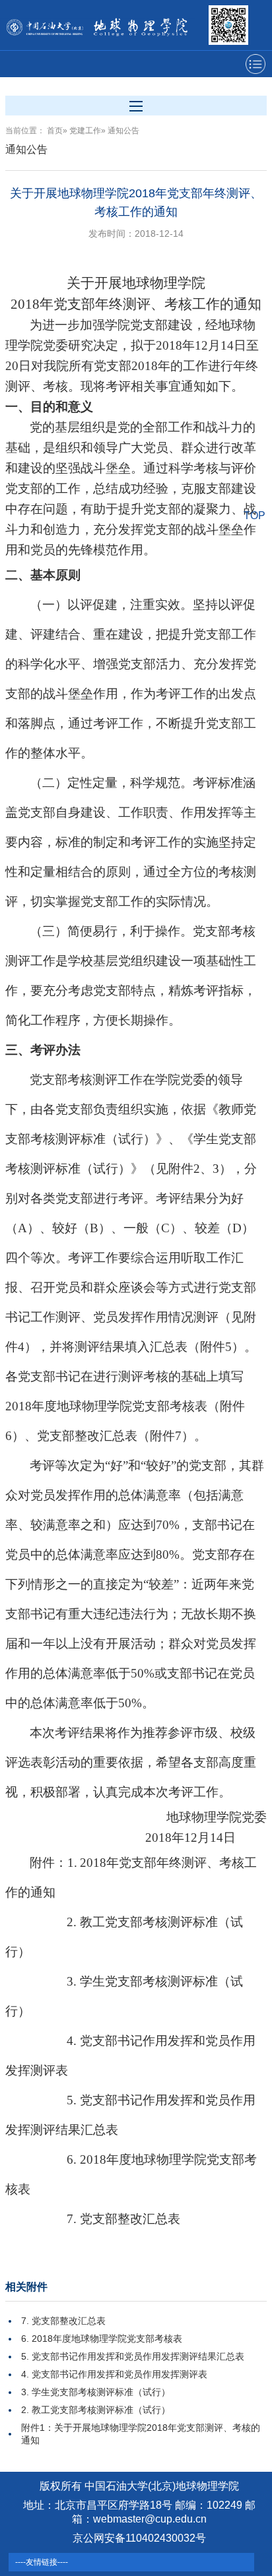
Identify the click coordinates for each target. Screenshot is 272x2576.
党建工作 (85, 131)
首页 (55, 131)
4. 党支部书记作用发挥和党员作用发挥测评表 (114, 2374)
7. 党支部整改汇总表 (63, 2321)
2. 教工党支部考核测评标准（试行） (96, 2410)
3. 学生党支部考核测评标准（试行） (96, 2392)
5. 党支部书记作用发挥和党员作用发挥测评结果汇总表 (133, 2356)
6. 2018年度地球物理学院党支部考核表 (102, 2339)
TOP (255, 516)
